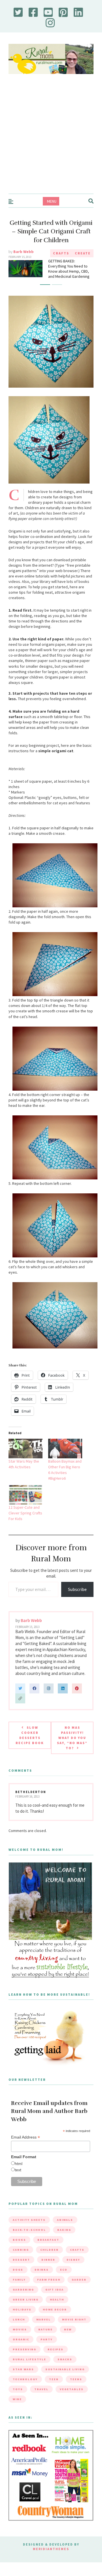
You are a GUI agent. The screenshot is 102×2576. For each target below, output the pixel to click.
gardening (23, 2303)
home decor (55, 2323)
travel (41, 2403)
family (19, 2293)
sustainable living (65, 2383)
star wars (23, 2383)
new (68, 2343)
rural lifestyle (29, 2373)
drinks (42, 2283)
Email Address (25, 2151)
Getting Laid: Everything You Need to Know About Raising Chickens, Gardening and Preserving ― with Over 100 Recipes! (70, 276)
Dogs (18, 2283)
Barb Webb (24, 252)
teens (76, 2393)
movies (20, 2343)
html (19, 2177)
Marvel (43, 2333)
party (47, 2353)
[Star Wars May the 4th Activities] (25, 1462)
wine (17, 2413)
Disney (73, 2273)
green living (26, 2313)
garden (79, 2293)
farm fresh (49, 2293)
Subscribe (77, 1603)
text (18, 2184)
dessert (21, 2273)
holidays (22, 2323)
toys (18, 2403)
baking (64, 2243)
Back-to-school (29, 2243)
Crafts (61, 253)
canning (21, 2263)
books (19, 2253)
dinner (48, 2273)
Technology (25, 2393)
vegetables (72, 2403)
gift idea (55, 2303)
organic (21, 2353)
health (57, 2313)
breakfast (48, 2253)
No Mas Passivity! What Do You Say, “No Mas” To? (72, 1751)
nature (45, 2343)
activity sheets (29, 2233)
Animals (65, 2233)
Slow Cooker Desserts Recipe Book (30, 1749)
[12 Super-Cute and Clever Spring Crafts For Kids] (25, 1509)
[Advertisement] (51, 139)
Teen (54, 2393)
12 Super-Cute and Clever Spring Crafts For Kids (25, 1527)
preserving (25, 2363)
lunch (19, 2333)
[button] (45, 298)
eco (64, 2283)
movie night (74, 2333)
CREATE (83, 253)
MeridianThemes (51, 2562)
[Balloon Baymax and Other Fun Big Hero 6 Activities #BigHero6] (65, 1462)
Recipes (56, 2363)
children (49, 2263)
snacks (65, 2373)
